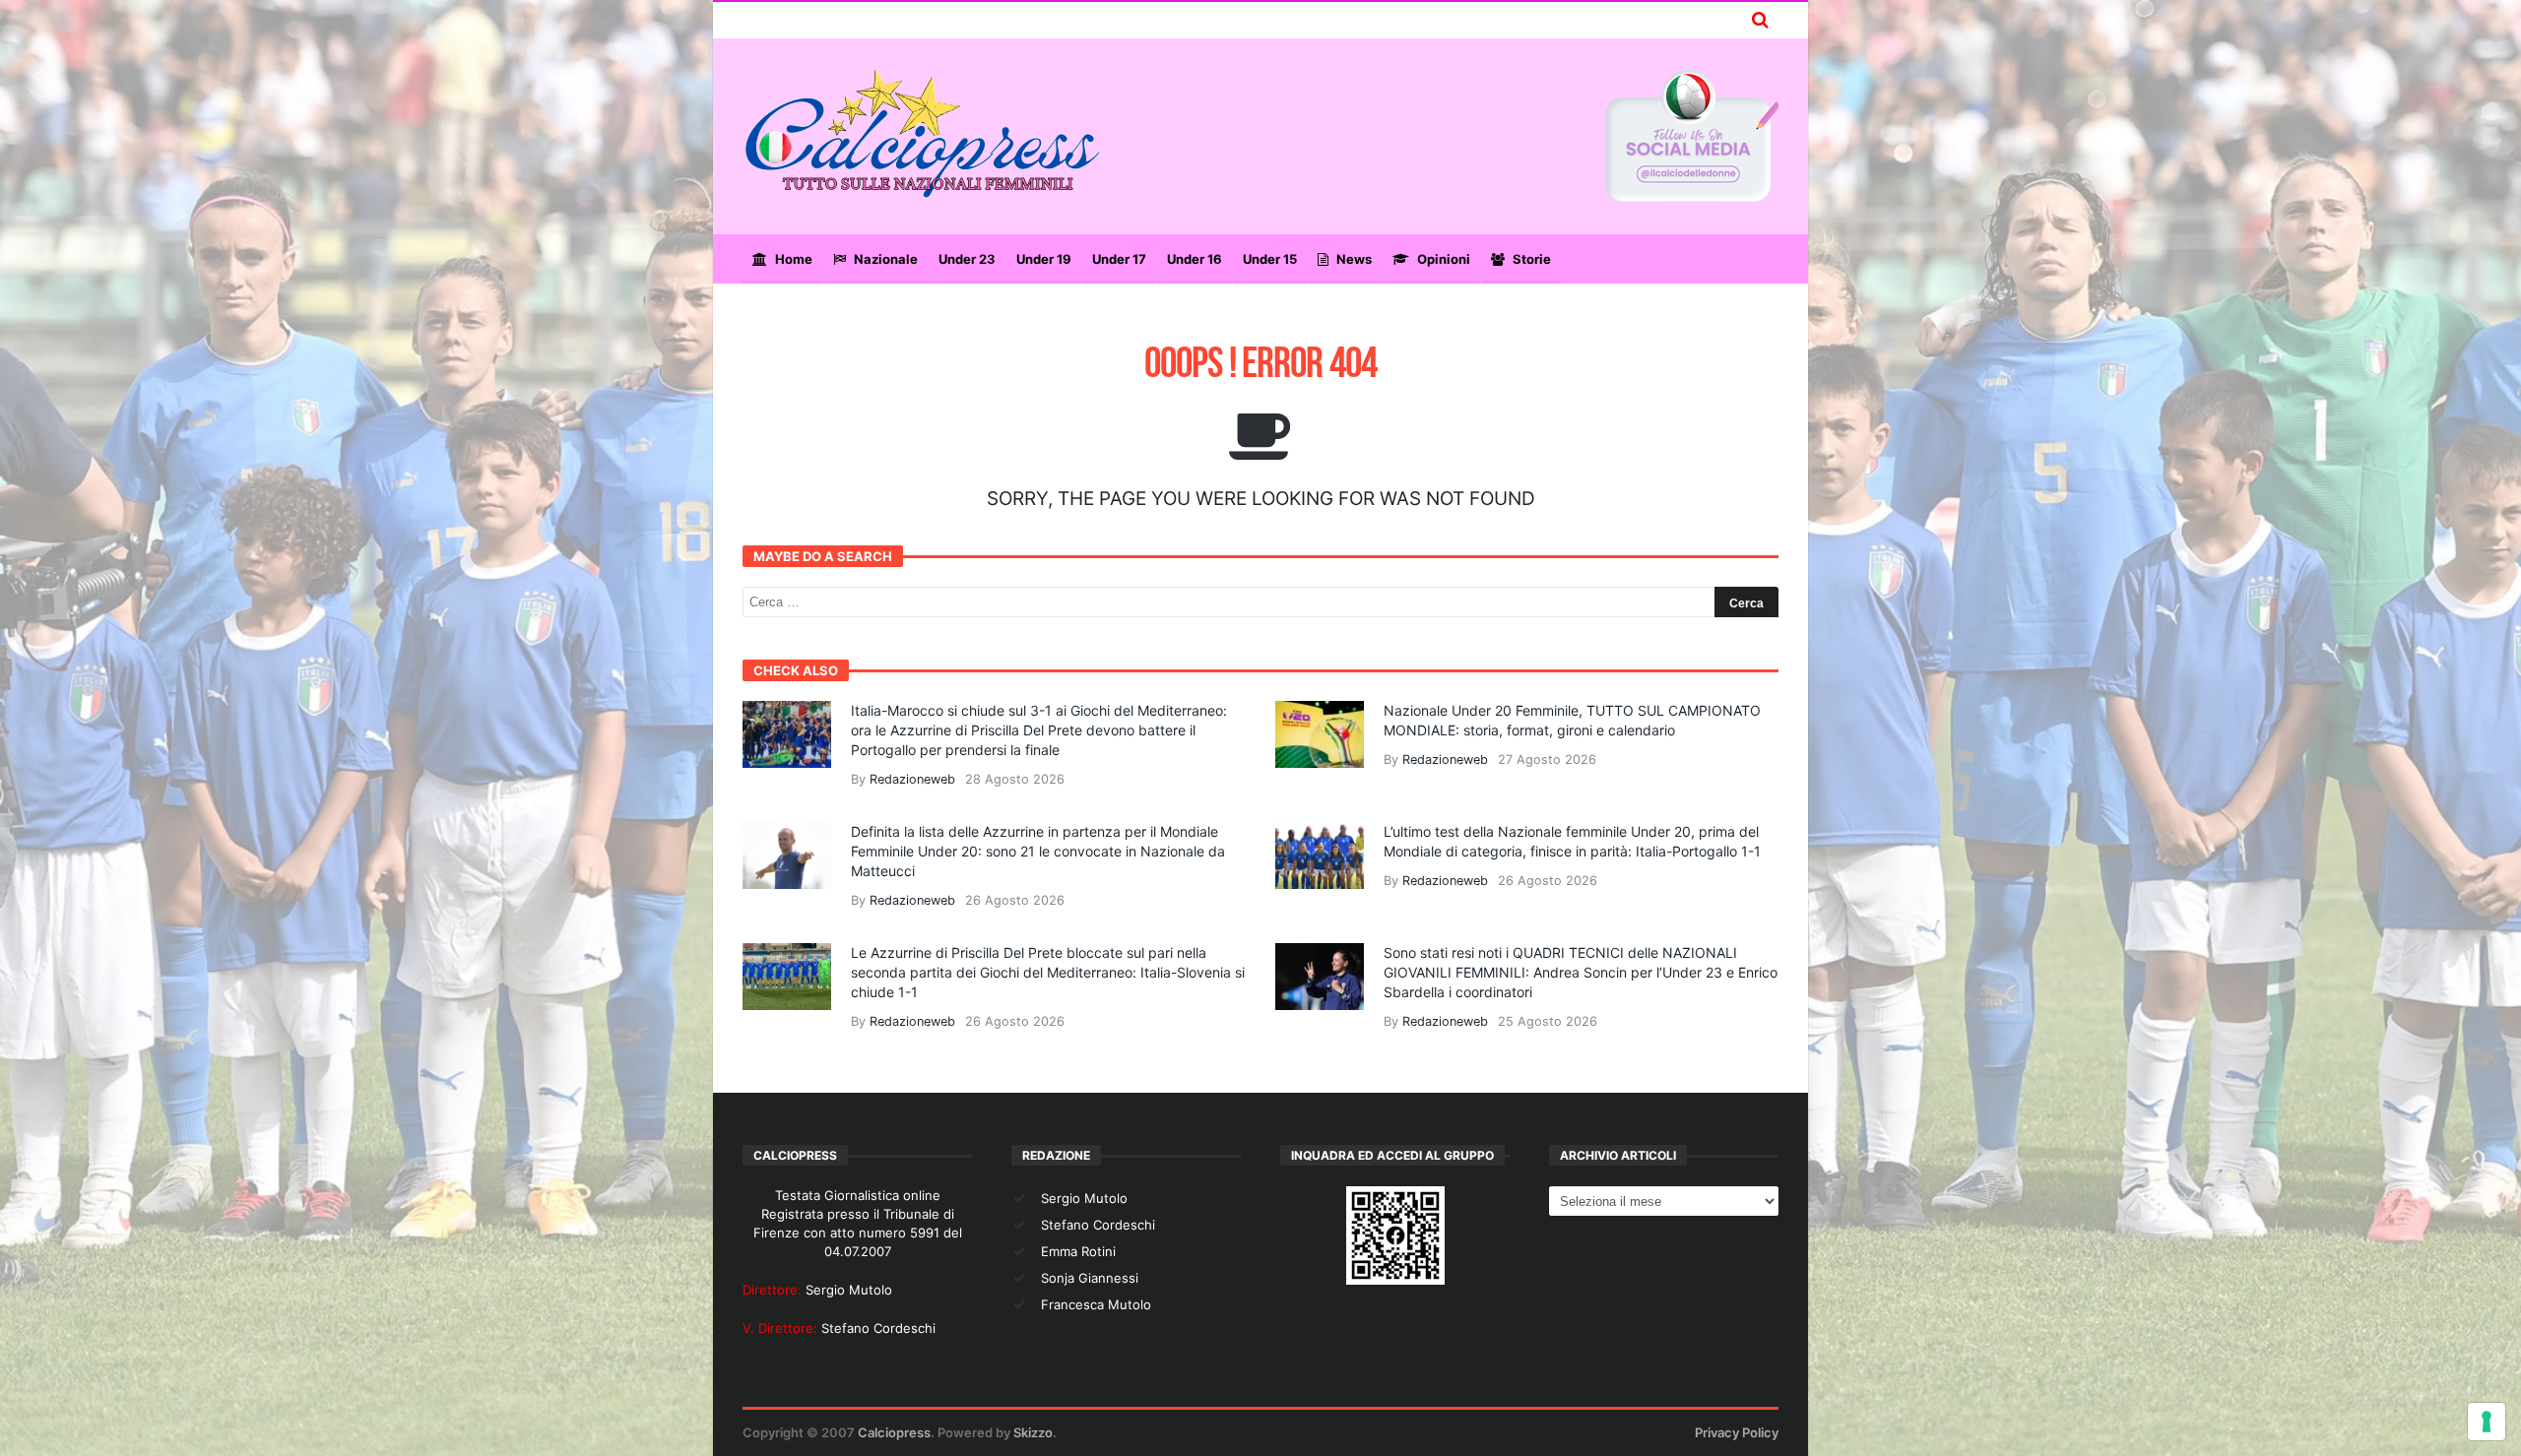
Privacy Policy (1737, 1432)
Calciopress (894, 1432)
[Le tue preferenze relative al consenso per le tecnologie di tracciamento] (2487, 1422)
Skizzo (1033, 1432)
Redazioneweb (912, 779)
